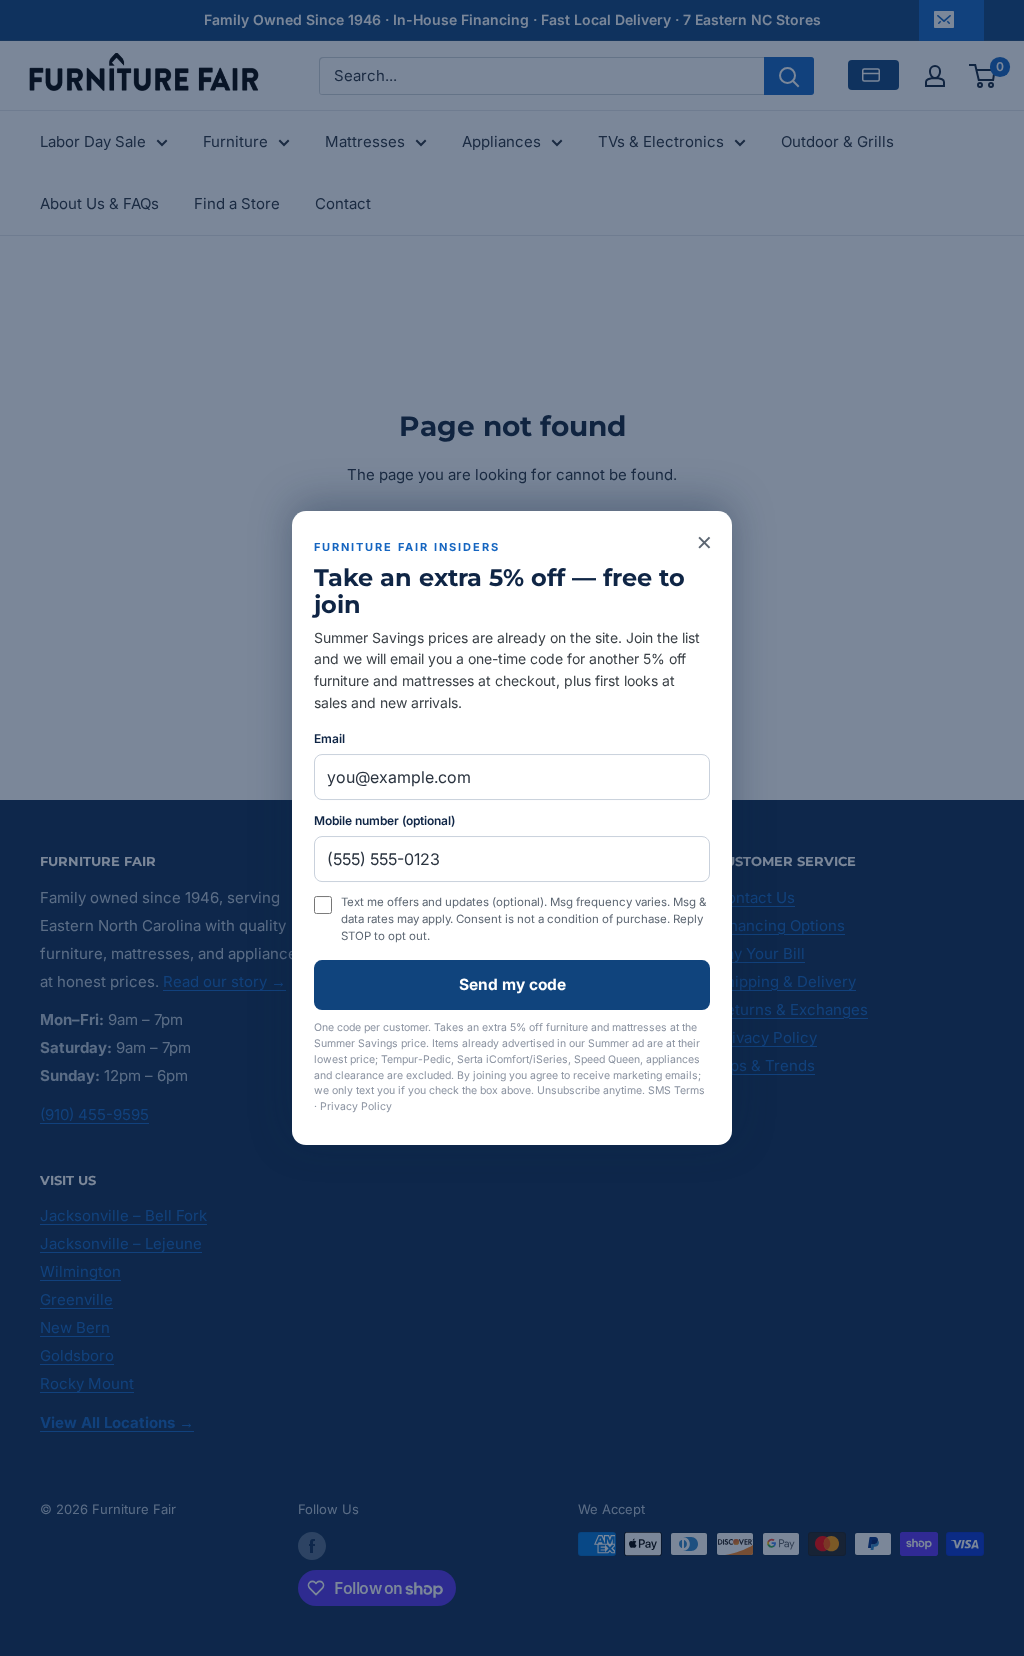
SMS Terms (676, 1090)
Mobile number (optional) (384, 820)
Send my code (512, 984)
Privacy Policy (356, 1106)
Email (329, 738)
